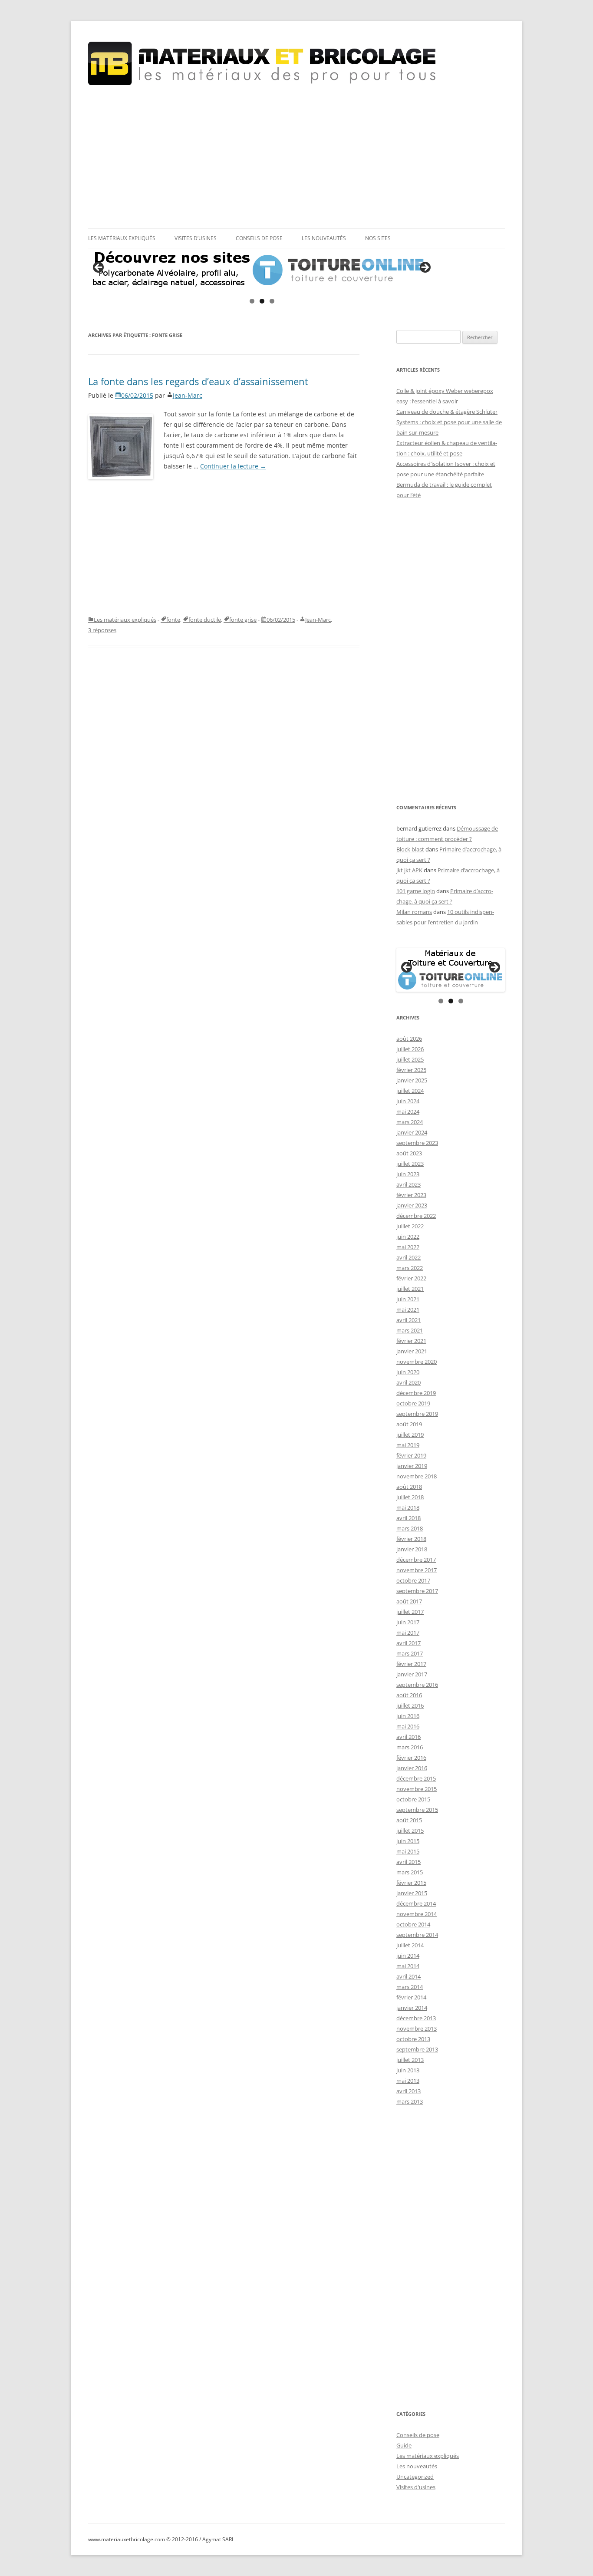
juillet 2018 (410, 1497)
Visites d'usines (416, 2487)
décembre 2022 (416, 1216)
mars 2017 (410, 1653)
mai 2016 (408, 1726)
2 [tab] (262, 301)
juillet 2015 (410, 1831)
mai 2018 (408, 1507)
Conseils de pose (259, 238)
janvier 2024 (412, 1132)
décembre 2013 (416, 2018)
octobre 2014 (413, 1924)
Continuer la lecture (233, 466)
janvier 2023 (412, 1205)
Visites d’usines (196, 238)
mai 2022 (408, 1247)
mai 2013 (408, 2081)
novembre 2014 (417, 1914)
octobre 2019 (413, 1403)
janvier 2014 (412, 2008)
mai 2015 (408, 1851)
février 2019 (411, 1455)
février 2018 (411, 1539)
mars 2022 (410, 1268)
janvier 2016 (412, 1768)
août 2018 (409, 1487)
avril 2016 (409, 1737)
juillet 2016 (410, 1705)
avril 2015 (409, 1862)
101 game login (416, 891)
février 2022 (411, 1278)
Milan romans (414, 912)
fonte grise (243, 620)
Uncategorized (415, 2477)
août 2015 (409, 1820)
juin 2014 (408, 1956)
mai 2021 (408, 1309)
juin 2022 (408, 1237)
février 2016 (411, 1758)
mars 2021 (410, 1330)
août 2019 (409, 1424)
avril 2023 (409, 1184)
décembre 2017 (416, 1560)
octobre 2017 (413, 1580)
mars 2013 (410, 2101)
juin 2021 (408, 1299)
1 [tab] (252, 301)
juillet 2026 (410, 1049)
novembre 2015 (417, 1789)
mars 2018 (410, 1528)
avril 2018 (409, 1518)
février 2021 (411, 1341)
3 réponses (102, 630)
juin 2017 (408, 1622)
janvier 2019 (412, 1466)
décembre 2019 (416, 1393)
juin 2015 (408, 1841)
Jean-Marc (188, 395)
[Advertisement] (296, 157)
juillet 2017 (410, 1612)
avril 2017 (409, 1643)
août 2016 (409, 1695)
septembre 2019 (417, 1414)
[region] (262, 270)
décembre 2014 (416, 1903)
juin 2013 (408, 2070)
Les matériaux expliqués (122, 238)
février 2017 (411, 1664)
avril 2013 (409, 2091)
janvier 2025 (412, 1080)
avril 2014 (409, 1976)
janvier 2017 (412, 1674)
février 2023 (411, 1195)
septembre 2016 (417, 1685)
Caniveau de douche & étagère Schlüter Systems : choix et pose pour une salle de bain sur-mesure (449, 422)
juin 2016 (408, 1716)
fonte (173, 620)
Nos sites (378, 238)
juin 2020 (408, 1372)
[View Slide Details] (262, 270)
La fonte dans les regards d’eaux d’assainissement (198, 381)
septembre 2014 (417, 1935)
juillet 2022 (410, 1226)
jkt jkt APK (409, 870)
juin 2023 (408, 1174)
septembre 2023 (417, 1143)
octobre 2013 (413, 2039)
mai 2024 (408, 1112)
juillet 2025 (410, 1059)
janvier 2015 (412, 1893)
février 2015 (411, 1883)
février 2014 (411, 1997)
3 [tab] (272, 301)
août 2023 (409, 1153)
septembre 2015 (417, 1810)
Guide (404, 2445)
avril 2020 (409, 1382)
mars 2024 (410, 1122)
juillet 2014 (410, 1945)
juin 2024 (408, 1101)
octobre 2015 (413, 1799)
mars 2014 (410, 1987)
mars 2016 (410, 1747)
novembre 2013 (417, 2028)
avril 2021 (409, 1320)
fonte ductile (205, 620)
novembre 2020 (417, 1362)
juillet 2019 (410, 1435)
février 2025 (411, 1070)
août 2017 (409, 1601)
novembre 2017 (417, 1570)
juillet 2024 (410, 1091)
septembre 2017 (417, 1591)
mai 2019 (408, 1445)
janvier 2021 (412, 1351)
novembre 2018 (417, 1476)
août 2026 (409, 1039)
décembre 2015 (416, 1778)
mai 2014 (408, 1966)
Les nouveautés (324, 238)
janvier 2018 (412, 1549)
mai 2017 (408, 1633)
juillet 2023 (410, 1164)
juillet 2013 (410, 2060)
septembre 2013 (417, 2049)
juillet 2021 (410, 1289)
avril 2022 (409, 1257)
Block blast (410, 849)
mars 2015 (410, 1872)
